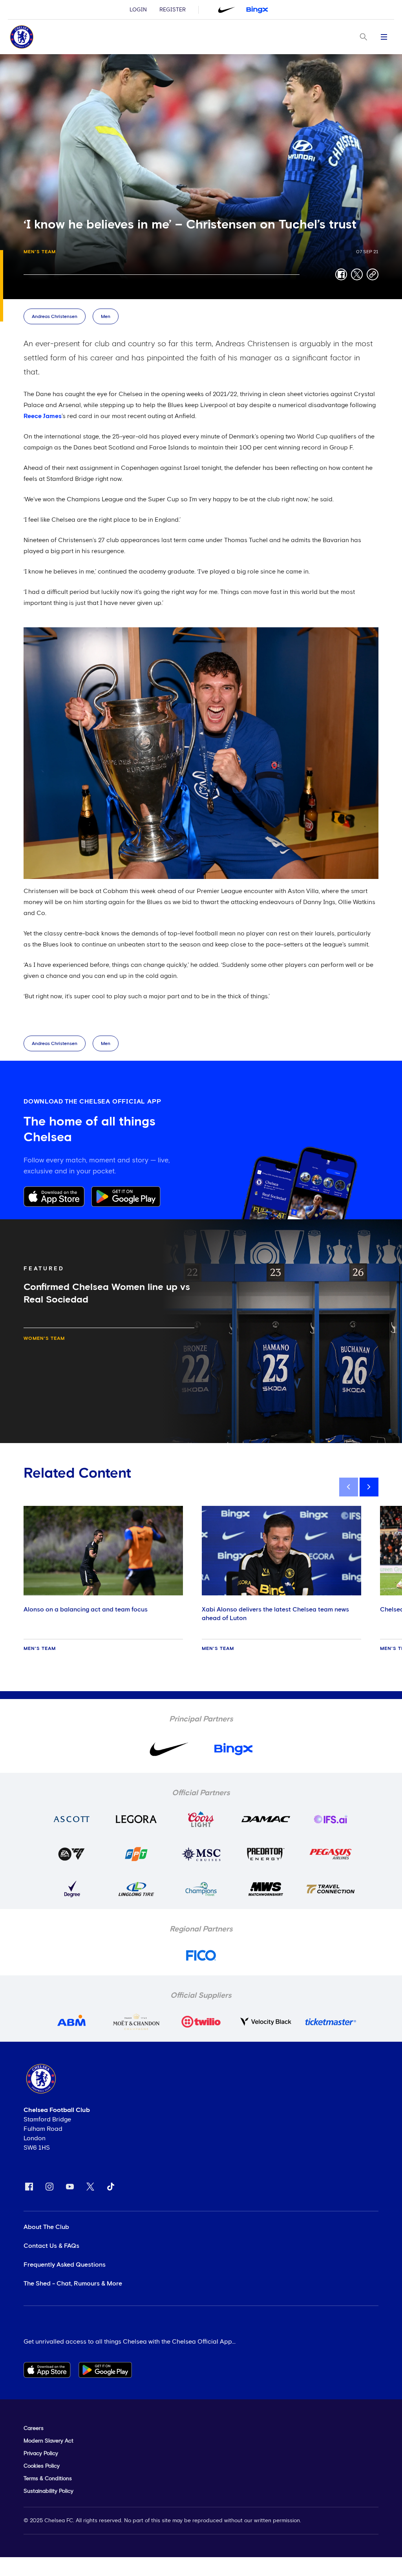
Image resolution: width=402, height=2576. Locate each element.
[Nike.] (227, 10)
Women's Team (44, 1339)
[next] (369, 1487)
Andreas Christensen (55, 317)
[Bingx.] (257, 10)
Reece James (43, 416)
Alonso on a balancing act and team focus (86, 1610)
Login (138, 10)
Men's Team (40, 252)
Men (106, 317)
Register (173, 10)
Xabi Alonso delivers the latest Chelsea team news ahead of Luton (275, 1614)
